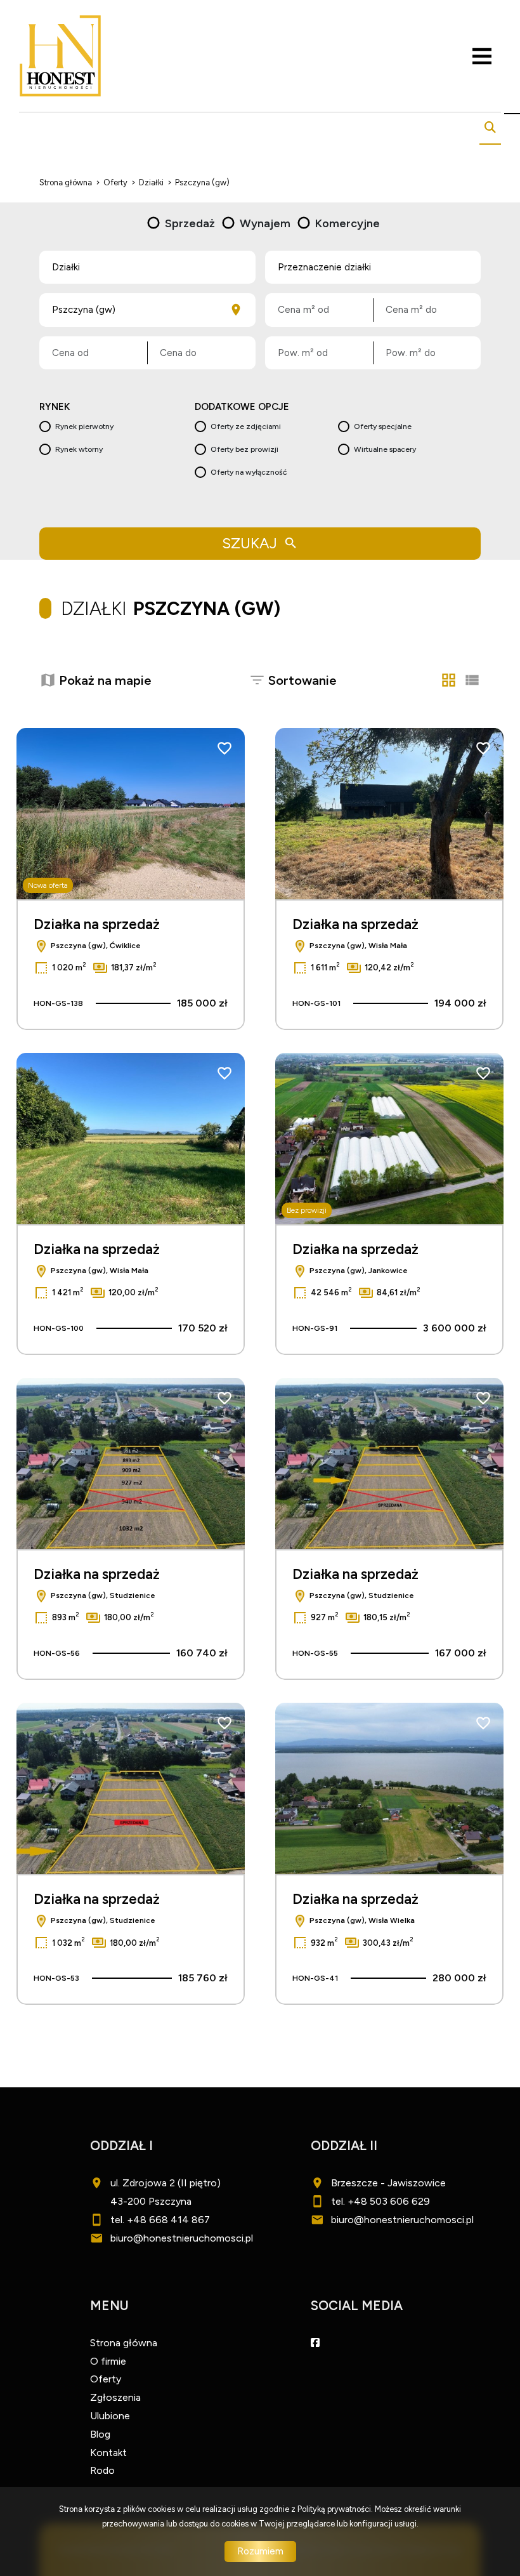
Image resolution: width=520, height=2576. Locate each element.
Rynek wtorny (79, 449)
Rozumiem (260, 2551)
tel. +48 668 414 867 (160, 2220)
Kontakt (108, 2453)
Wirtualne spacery (385, 449)
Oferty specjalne (383, 426)
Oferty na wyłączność (249, 472)
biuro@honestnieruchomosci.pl (182, 2238)
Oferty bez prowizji (244, 449)
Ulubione (110, 2416)
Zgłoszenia (115, 2397)
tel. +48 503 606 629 (380, 2201)
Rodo (102, 2470)
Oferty (106, 2379)
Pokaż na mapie (105, 680)
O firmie (108, 2361)
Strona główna (124, 2343)
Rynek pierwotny (84, 426)
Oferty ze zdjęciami (246, 426)
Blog (100, 2434)
